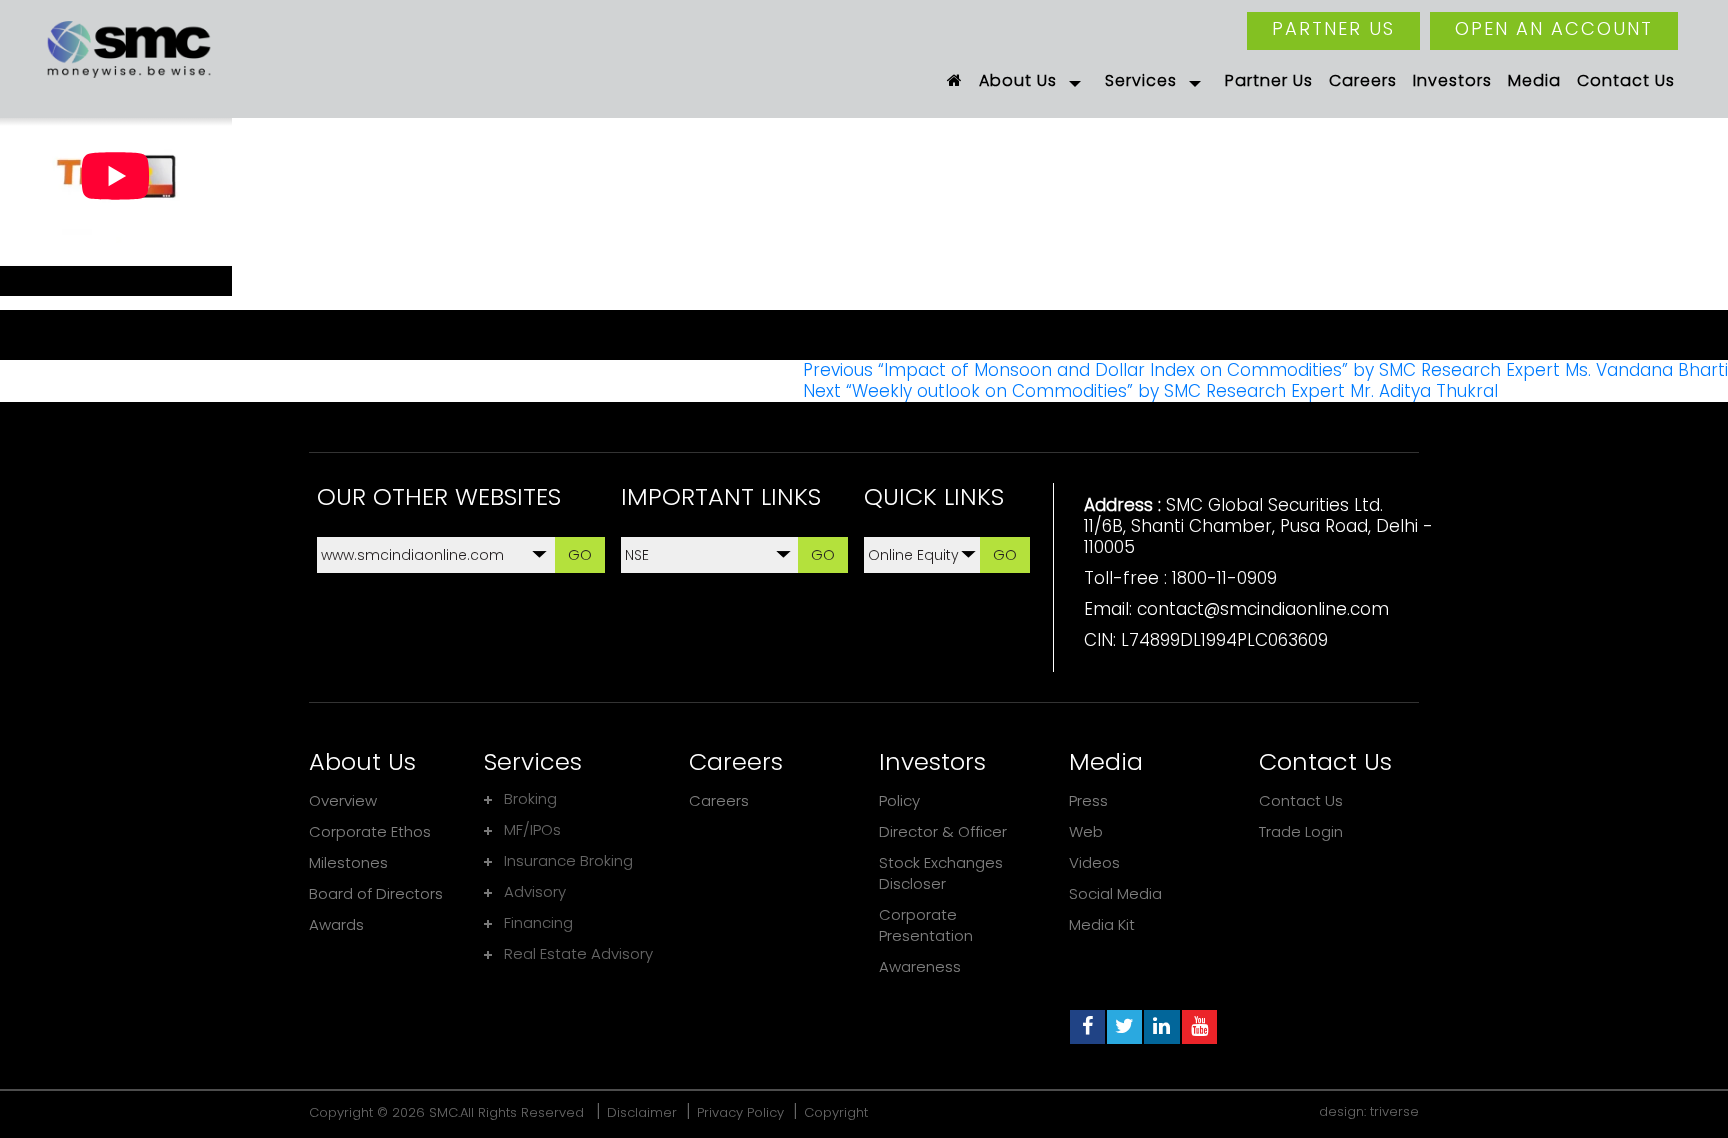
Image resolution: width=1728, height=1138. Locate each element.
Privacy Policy (740, 1112)
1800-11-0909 (1224, 578)
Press (1088, 800)
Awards (336, 924)
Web (1086, 831)
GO (580, 554)
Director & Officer (943, 831)
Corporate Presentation (926, 925)
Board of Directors (376, 893)
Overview (343, 800)
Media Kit (1102, 924)
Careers (719, 800)
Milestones (348, 862)
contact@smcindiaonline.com (1263, 609)
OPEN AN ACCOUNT (1554, 28)
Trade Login (1301, 831)
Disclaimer (642, 1112)
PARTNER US (1333, 28)
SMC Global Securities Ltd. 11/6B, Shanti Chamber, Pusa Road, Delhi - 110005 (1258, 526)
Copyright (836, 1112)
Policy (899, 800)
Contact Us (1301, 800)
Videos (1094, 862)
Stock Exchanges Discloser (941, 873)
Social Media (1115, 893)
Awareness (920, 966)
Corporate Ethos (370, 831)
